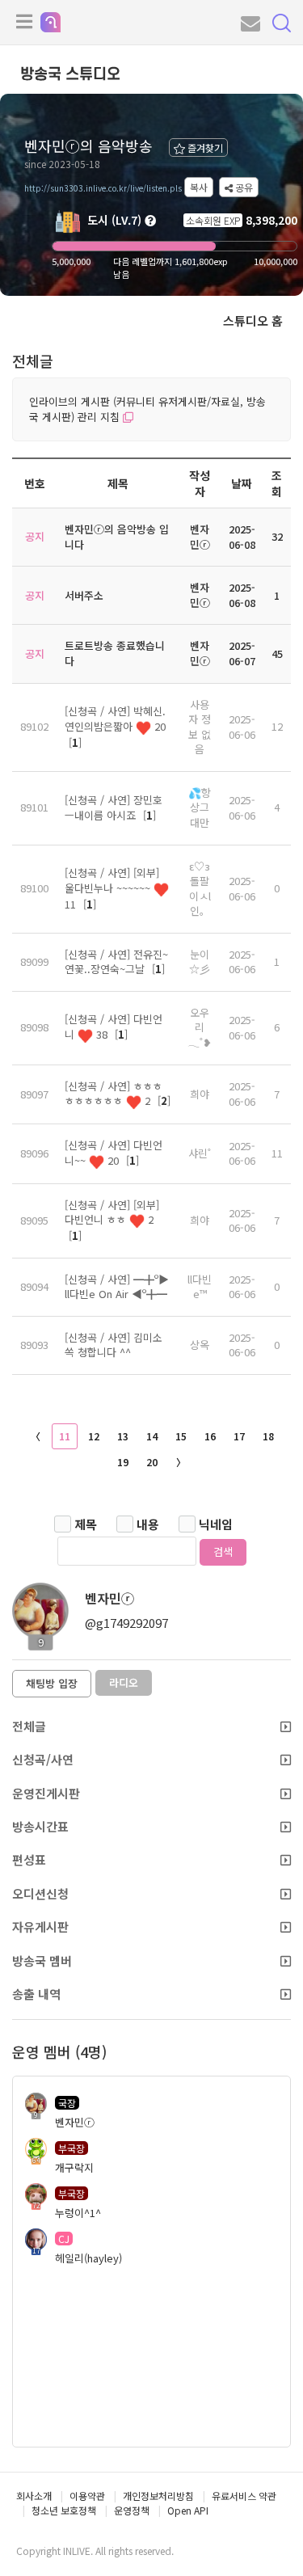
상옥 (200, 1345)
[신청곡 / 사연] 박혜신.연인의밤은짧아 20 (115, 719)
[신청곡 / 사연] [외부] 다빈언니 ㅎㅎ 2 (112, 1212)
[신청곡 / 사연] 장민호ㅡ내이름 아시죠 (114, 807)
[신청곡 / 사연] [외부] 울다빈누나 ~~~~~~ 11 (112, 888)
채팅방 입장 (52, 1683)
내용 (148, 1524)
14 (152, 1436)
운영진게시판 (46, 1793)
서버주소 (84, 595)
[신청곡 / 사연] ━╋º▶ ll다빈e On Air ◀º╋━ (117, 1287)
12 (94, 1436)
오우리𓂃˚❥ (200, 1027)
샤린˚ (200, 1153)
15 (181, 1436)
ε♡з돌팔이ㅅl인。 (200, 889)
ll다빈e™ (200, 1287)
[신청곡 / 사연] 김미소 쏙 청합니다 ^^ (114, 1345)
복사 (199, 187)
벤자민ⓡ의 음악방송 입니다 (117, 537)
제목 (86, 1524)
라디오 (124, 1682)
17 (239, 1436)
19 (123, 1462)
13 (123, 1436)
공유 (243, 187)
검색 (223, 1552)
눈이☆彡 (200, 962)
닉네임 (216, 1524)
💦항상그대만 (200, 807)
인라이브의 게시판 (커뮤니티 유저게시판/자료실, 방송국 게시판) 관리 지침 (147, 409)
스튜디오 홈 (253, 320)
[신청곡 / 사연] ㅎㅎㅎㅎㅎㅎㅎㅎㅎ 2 (114, 1094)
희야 (200, 1094)
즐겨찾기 (204, 148)
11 (65, 1436)
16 (210, 1436)
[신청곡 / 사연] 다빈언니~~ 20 (114, 1153)
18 (268, 1436)
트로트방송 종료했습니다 (115, 653)
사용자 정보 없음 (200, 727)
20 (152, 1462)
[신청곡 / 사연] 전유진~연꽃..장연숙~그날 (116, 962)
